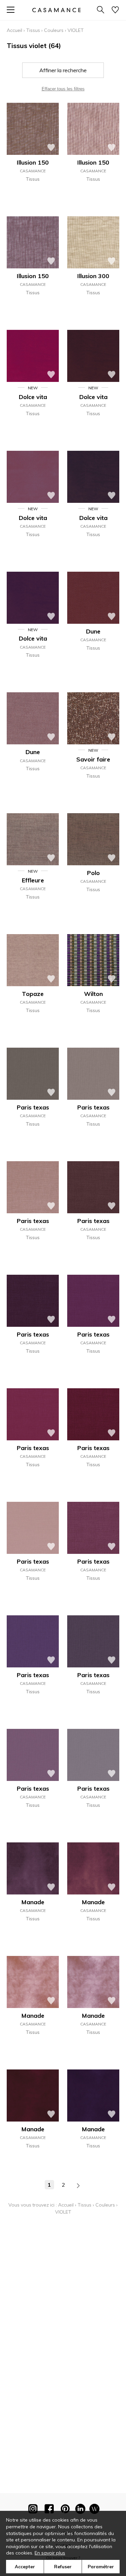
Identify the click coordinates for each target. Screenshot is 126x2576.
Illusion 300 (93, 276)
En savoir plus (50, 2553)
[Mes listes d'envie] (115, 10)
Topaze (33, 994)
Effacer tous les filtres (63, 89)
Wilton (93, 994)
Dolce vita (33, 397)
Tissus (33, 30)
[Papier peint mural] (94, 2510)
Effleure (33, 880)
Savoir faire (93, 759)
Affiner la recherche (63, 70)
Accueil (14, 30)
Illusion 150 (33, 162)
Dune (93, 631)
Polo (93, 873)
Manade (33, 1902)
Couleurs (54, 30)
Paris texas (33, 1107)
